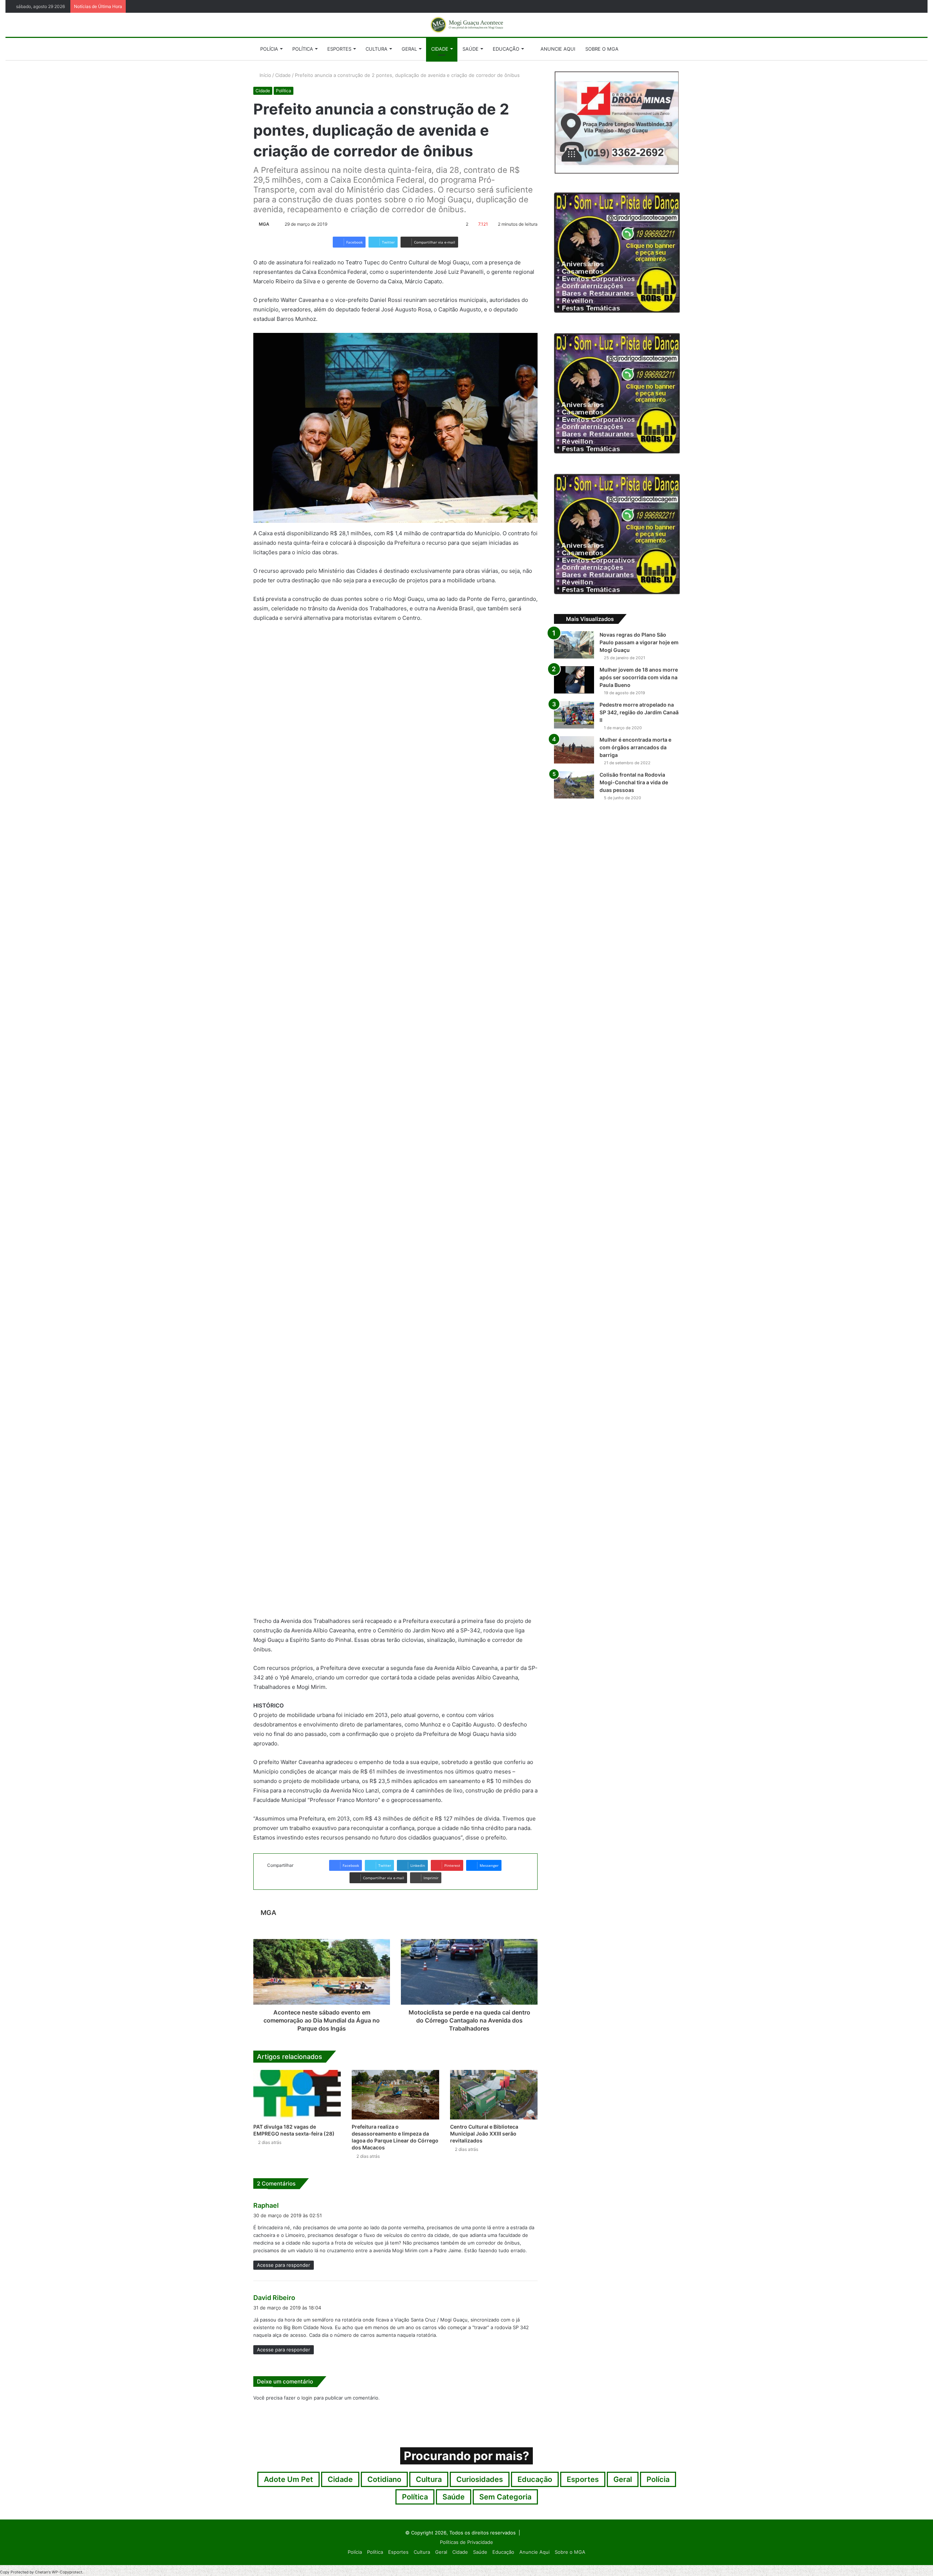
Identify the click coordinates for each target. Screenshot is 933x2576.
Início (265, 75)
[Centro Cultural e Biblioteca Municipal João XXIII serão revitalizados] (494, 2095)
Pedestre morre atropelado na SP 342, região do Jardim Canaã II (639, 712)
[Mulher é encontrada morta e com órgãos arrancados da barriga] (574, 750)
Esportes (339, 49)
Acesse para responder (284, 2265)
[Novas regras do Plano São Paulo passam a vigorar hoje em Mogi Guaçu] (574, 645)
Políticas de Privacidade (466, 2542)
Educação (506, 49)
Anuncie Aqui (557, 49)
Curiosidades (480, 2479)
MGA (264, 224)
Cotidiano (384, 2479)
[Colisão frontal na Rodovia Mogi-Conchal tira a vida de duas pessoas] (574, 785)
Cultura (376, 49)
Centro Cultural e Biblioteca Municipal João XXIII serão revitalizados (484, 2134)
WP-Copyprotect (67, 2572)
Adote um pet (288, 2479)
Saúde (471, 49)
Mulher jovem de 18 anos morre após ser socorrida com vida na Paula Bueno (639, 677)
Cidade (440, 49)
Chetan (42, 2572)
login (307, 2398)
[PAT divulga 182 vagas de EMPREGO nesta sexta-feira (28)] (297, 2095)
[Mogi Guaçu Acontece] (466, 25)
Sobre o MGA (602, 49)
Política (303, 49)
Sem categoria (505, 2497)
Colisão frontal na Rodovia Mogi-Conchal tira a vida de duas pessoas (634, 782)
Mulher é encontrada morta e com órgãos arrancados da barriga (635, 747)
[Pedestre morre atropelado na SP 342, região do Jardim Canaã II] (574, 715)
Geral (409, 49)
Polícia (269, 49)
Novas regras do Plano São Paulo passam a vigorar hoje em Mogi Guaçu (639, 642)
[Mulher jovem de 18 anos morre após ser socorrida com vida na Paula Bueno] (574, 680)
